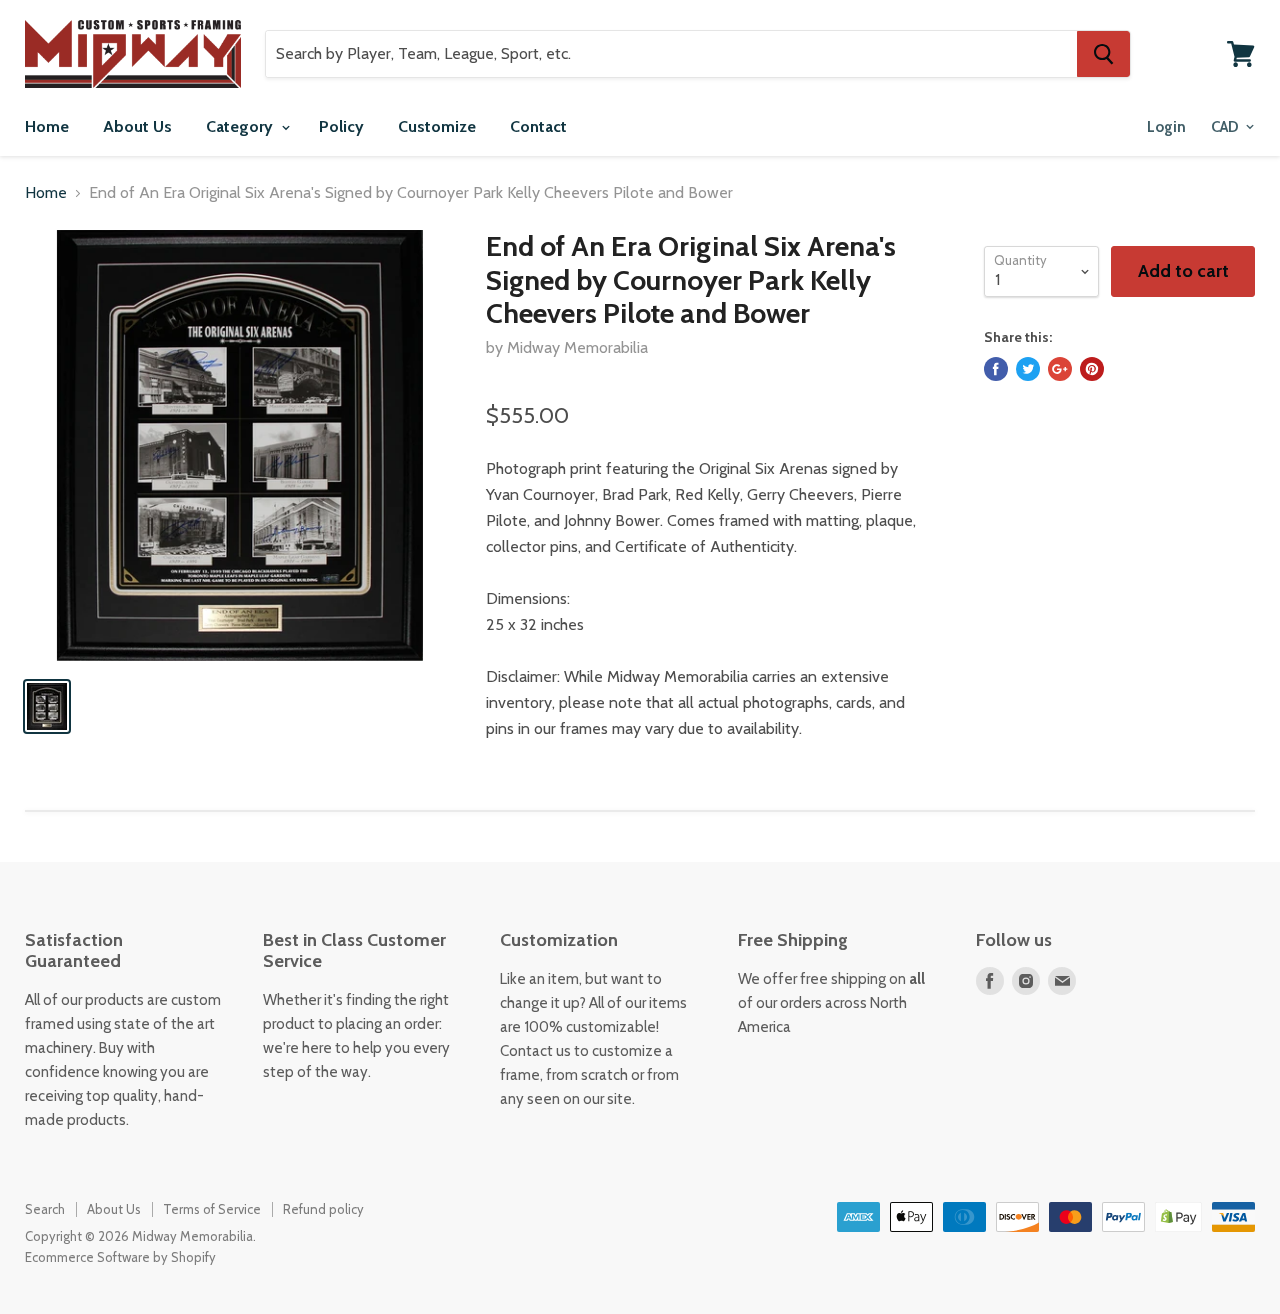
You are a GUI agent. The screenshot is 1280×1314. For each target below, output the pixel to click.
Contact (538, 126)
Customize (437, 126)
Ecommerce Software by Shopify (120, 1257)
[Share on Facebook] (996, 369)
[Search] (1103, 54)
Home (47, 126)
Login (1166, 127)
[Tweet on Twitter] (1028, 369)
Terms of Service (212, 1209)
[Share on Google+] (1060, 369)
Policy (341, 126)
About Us (137, 126)
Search (45, 1209)
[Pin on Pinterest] (1092, 369)
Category (241, 126)
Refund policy (323, 1209)
